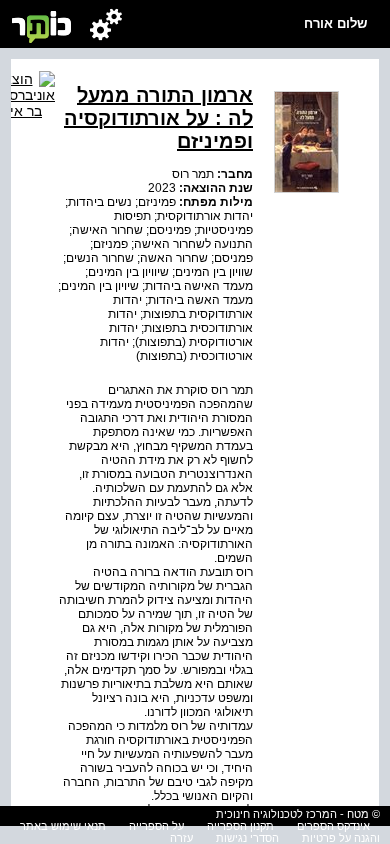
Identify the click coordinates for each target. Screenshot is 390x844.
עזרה (181, 838)
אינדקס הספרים (333, 826)
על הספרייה (156, 826)
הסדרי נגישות (247, 838)
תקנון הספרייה (240, 826)
